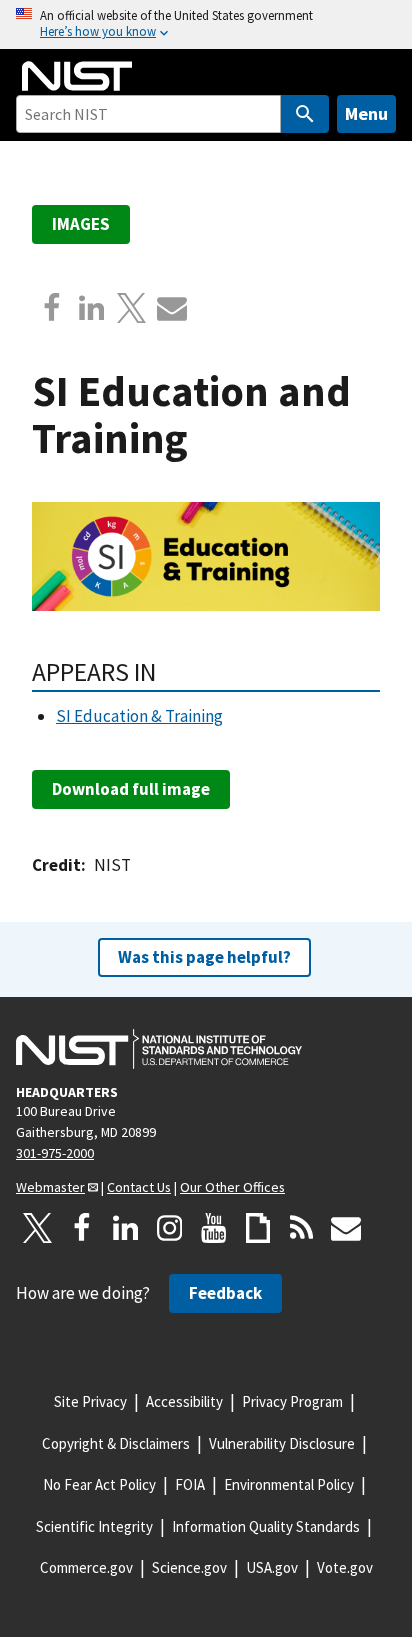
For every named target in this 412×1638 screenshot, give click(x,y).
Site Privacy (90, 1401)
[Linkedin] (92, 308)
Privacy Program (292, 1401)
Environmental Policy (289, 1484)
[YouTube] (214, 1228)
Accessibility (184, 1401)
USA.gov (272, 1567)
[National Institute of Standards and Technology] (159, 1049)
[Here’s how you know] (206, 24)
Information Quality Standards (266, 1526)
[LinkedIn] (126, 1228)
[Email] (172, 308)
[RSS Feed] (302, 1228)
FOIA (190, 1484)
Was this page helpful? (204, 957)
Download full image (131, 789)
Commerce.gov (86, 1567)
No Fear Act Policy (99, 1484)
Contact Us (139, 1187)
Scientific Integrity (94, 1526)
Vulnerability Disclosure (282, 1443)
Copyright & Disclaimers (116, 1443)
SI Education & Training (139, 716)
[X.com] (132, 308)
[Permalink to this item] (169, 672)
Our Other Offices (232, 1187)
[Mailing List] (346, 1228)
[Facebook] (52, 308)
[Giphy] (258, 1228)
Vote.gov (345, 1567)
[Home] (77, 76)
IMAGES (81, 224)
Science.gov (189, 1567)
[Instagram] (170, 1228)
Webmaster (50, 1187)
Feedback (225, 1293)
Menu (366, 113)
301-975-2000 (55, 1153)
